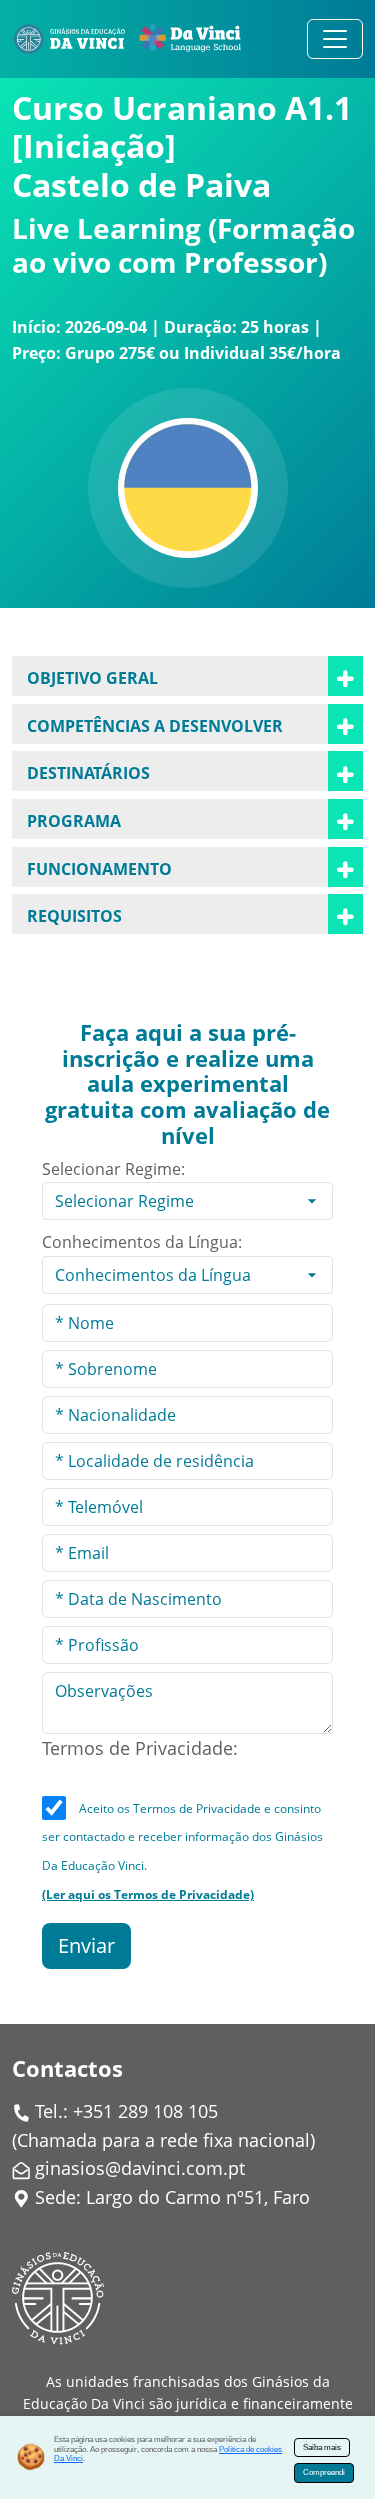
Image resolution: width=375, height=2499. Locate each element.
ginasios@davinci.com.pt (140, 2168)
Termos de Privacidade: (140, 1748)
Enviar (86, 1945)
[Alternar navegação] (335, 39)
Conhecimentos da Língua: (142, 1242)
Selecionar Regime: (113, 1169)
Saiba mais (322, 2447)
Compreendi (324, 2472)
